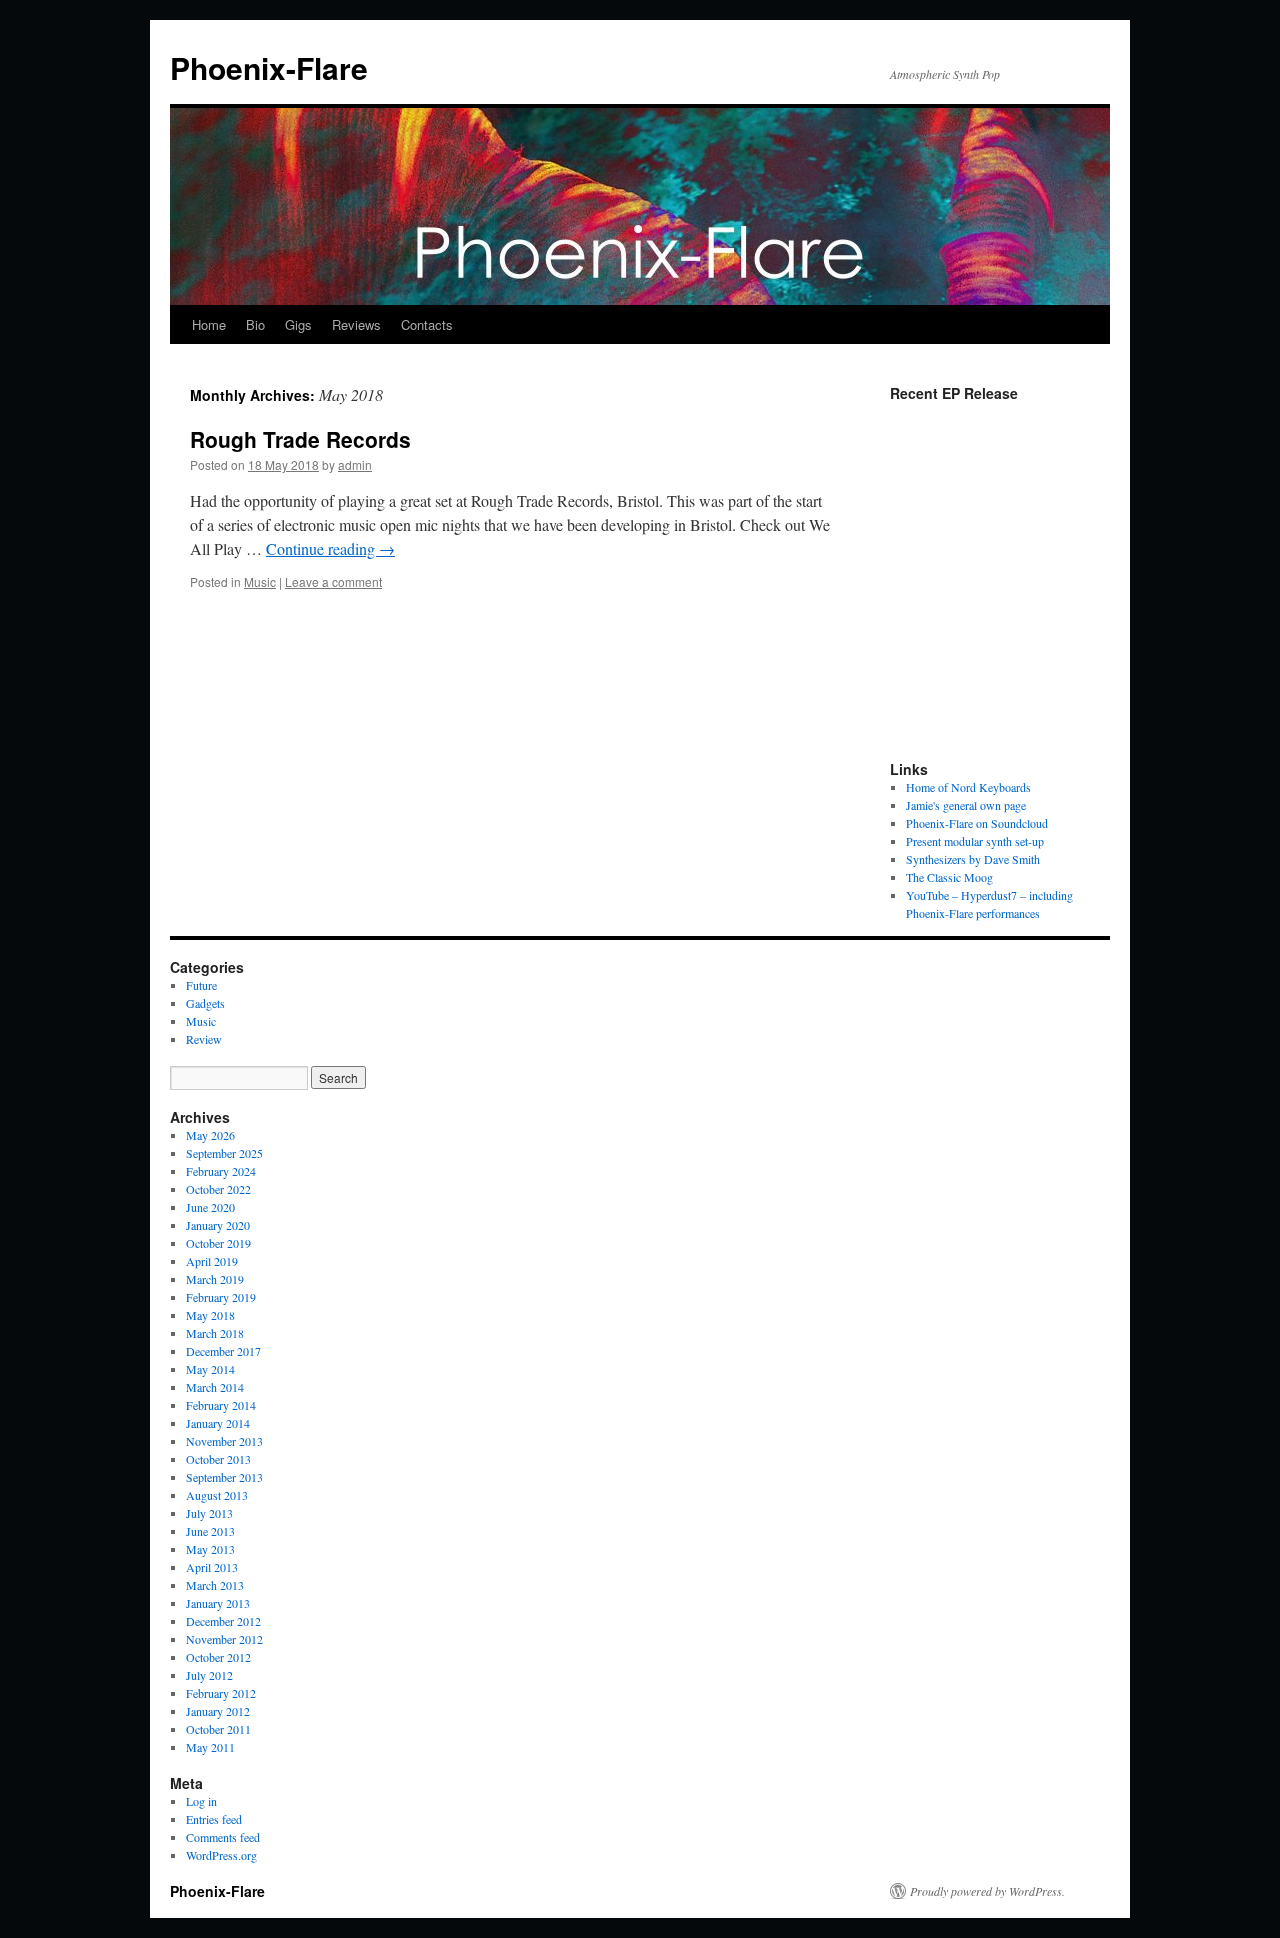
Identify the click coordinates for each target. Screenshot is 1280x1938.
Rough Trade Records (300, 439)
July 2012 (209, 1675)
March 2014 (215, 1387)
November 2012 (224, 1639)
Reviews (356, 324)
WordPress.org (221, 1855)
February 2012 (221, 1693)
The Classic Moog (949, 877)
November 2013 (224, 1441)
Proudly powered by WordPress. (987, 1891)
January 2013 (218, 1603)
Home (209, 324)
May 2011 (210, 1747)
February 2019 (221, 1297)
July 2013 (209, 1513)
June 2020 (210, 1207)
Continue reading (330, 548)
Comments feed (223, 1837)
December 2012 (223, 1621)
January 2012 (218, 1711)
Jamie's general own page (966, 805)
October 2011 (218, 1729)
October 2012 (218, 1657)
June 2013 (210, 1531)
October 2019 (218, 1243)
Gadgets (205, 1003)
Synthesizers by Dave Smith (973, 859)
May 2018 (210, 1315)
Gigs (298, 324)
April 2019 (212, 1261)
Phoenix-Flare (269, 67)
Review (204, 1039)
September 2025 (224, 1153)
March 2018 (215, 1333)
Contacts (427, 324)
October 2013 (218, 1459)
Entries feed (214, 1819)
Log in (201, 1801)
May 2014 (210, 1369)
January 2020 (218, 1225)
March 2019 (215, 1279)
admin (355, 464)
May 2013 (210, 1549)
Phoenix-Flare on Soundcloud (977, 823)
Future (201, 985)
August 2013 (217, 1495)
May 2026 (210, 1135)
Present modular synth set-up (975, 841)
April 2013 (212, 1567)
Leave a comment (333, 581)
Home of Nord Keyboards (968, 787)
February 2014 (221, 1405)
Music (260, 581)
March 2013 (215, 1585)
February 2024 (221, 1171)
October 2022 (218, 1189)
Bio (255, 324)
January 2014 (218, 1423)
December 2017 (223, 1351)
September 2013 (224, 1477)
